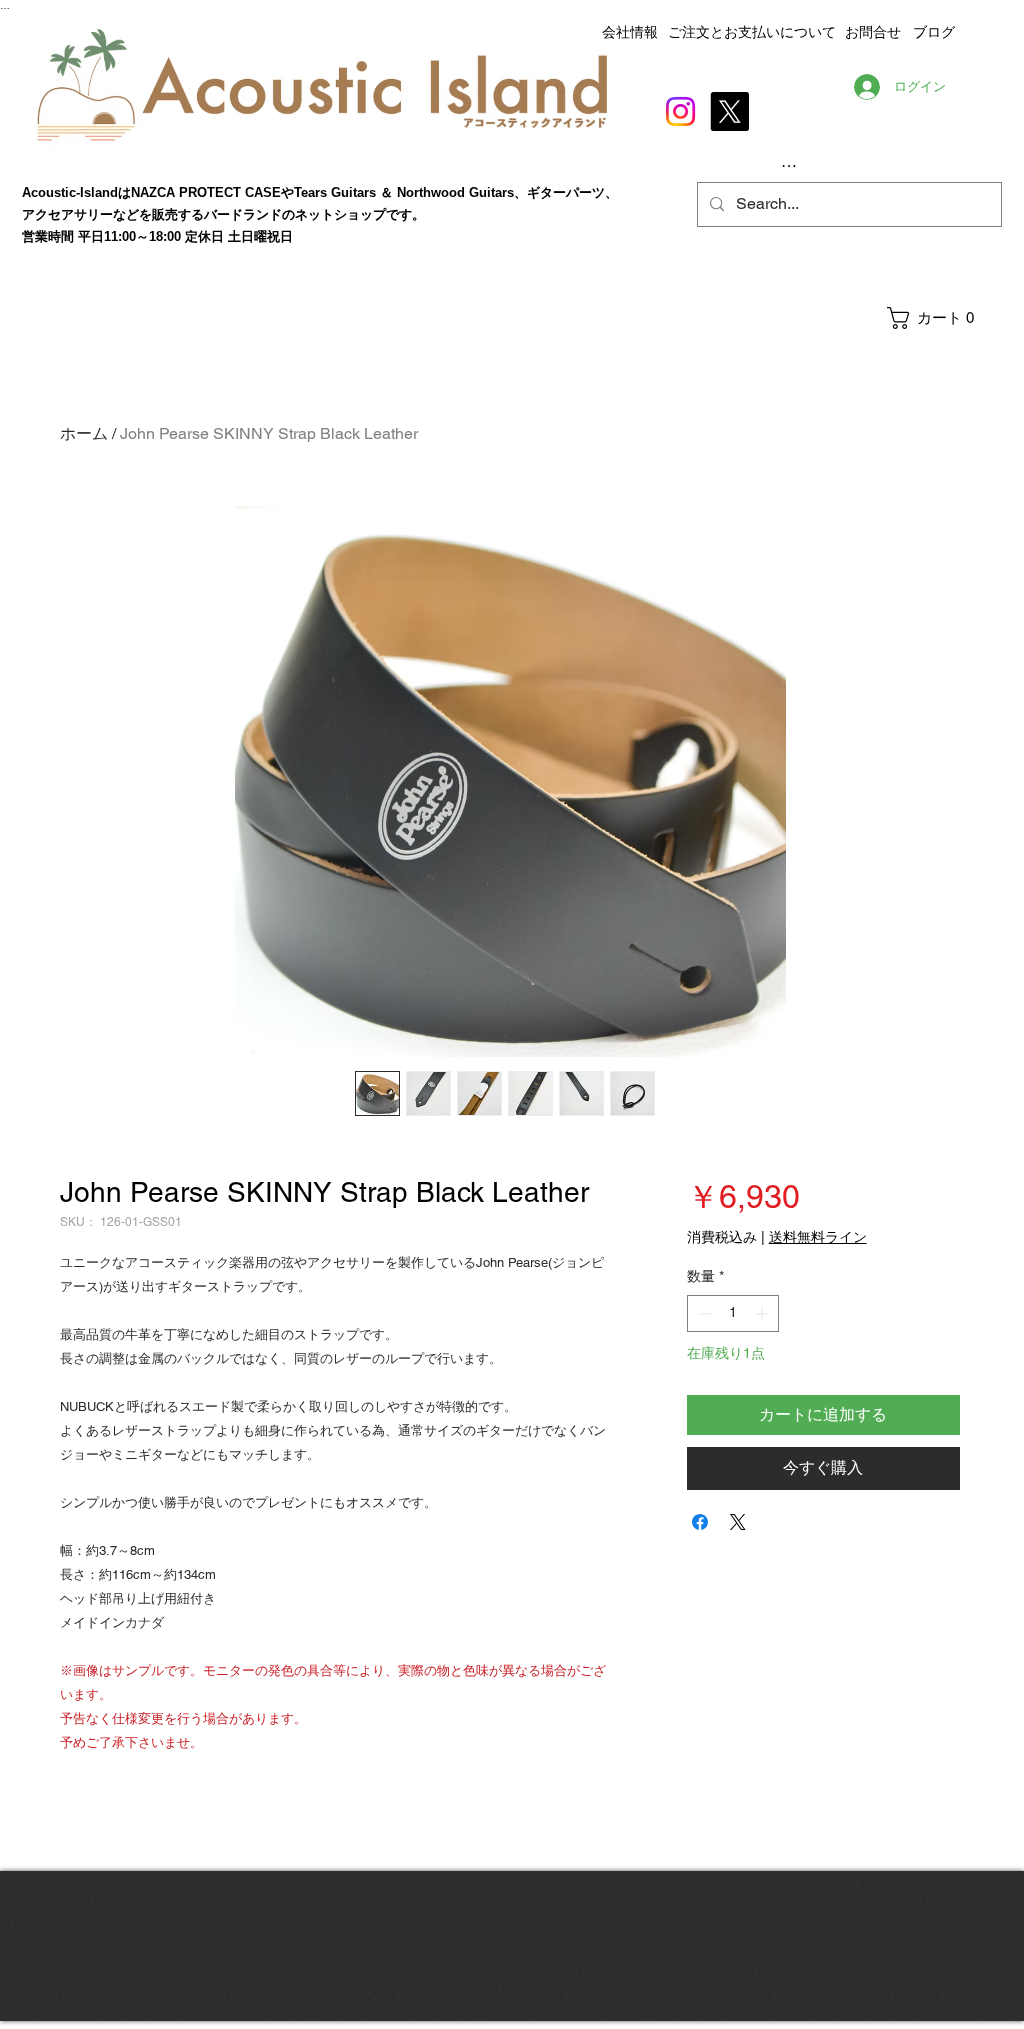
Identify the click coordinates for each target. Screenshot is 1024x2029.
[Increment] (763, 1313)
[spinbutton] (733, 1313)
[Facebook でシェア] (700, 1522)
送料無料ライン (818, 1237)
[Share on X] (738, 1522)
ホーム (84, 433)
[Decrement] (702, 1313)
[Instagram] (680, 111)
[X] (729, 111)
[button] (943, 318)
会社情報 (630, 32)
